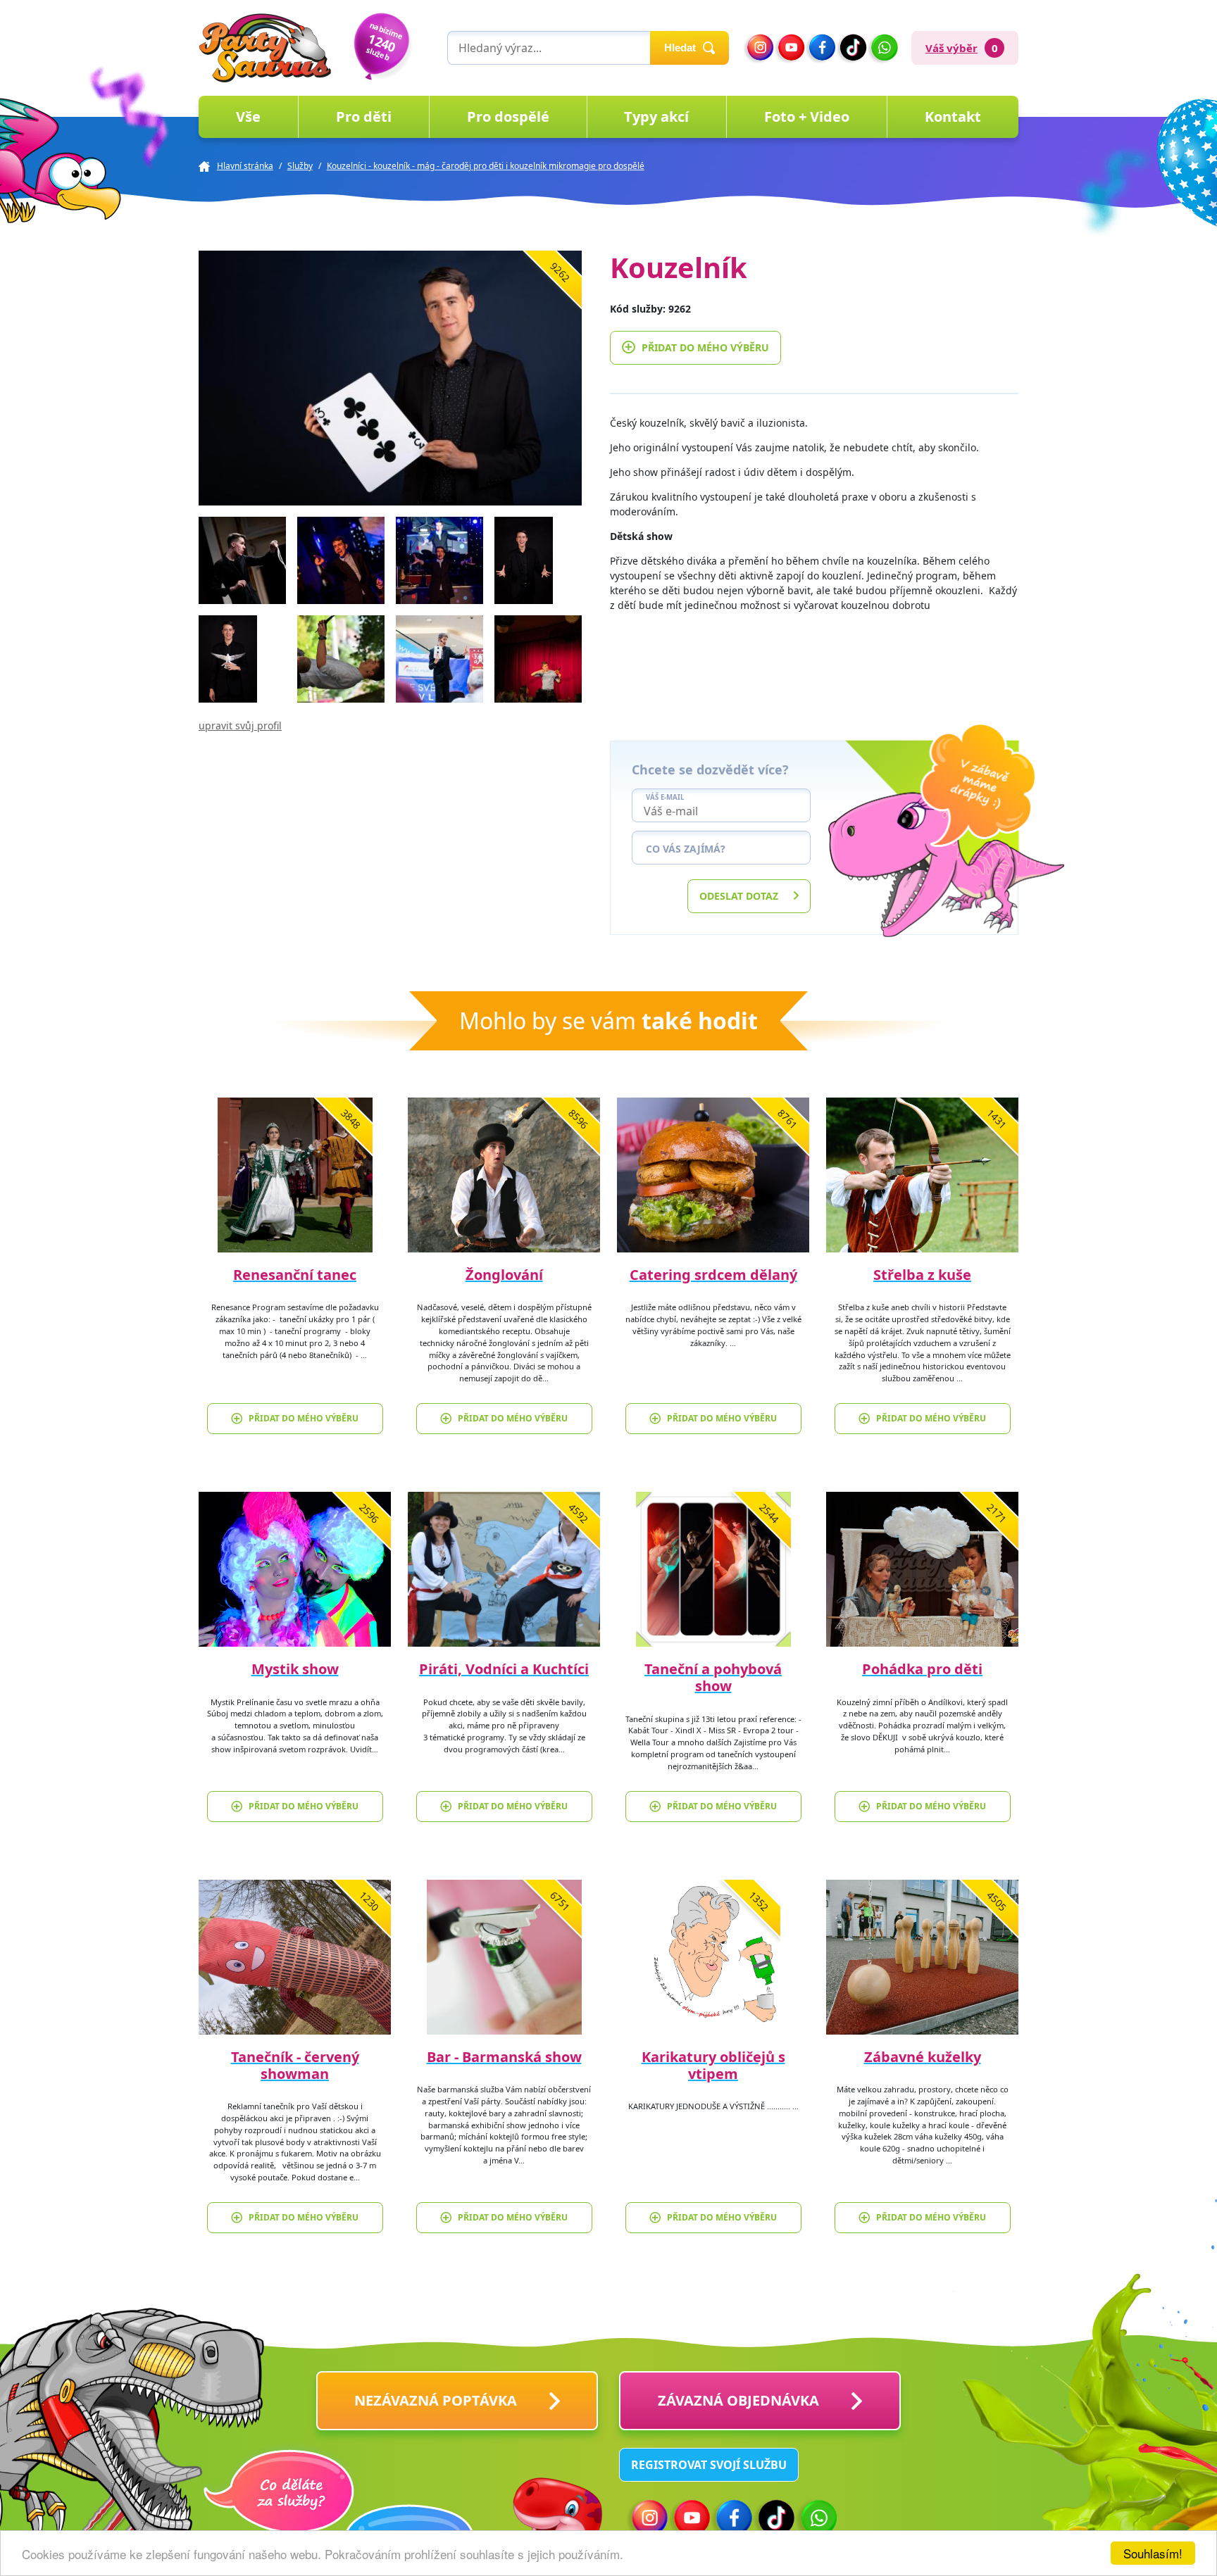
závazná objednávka (738, 2400)
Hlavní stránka (245, 166)
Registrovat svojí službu (709, 2465)
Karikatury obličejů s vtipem (713, 2065)
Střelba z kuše (922, 1275)
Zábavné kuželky (923, 2057)
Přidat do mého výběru (705, 347)
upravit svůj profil (240, 725)
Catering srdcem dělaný (713, 1275)
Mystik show (295, 1669)
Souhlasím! (1153, 2553)
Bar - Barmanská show (504, 2057)
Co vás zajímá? (686, 849)
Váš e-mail (665, 798)
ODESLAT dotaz (739, 896)
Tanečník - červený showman (295, 2065)
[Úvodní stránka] (265, 48)
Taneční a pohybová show (713, 1677)
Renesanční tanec (295, 1275)
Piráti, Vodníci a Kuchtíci (504, 1669)
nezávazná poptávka (436, 2400)
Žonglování (504, 1275)
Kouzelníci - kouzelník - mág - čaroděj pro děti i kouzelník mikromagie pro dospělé (486, 166)
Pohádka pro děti (922, 1669)
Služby (300, 166)
